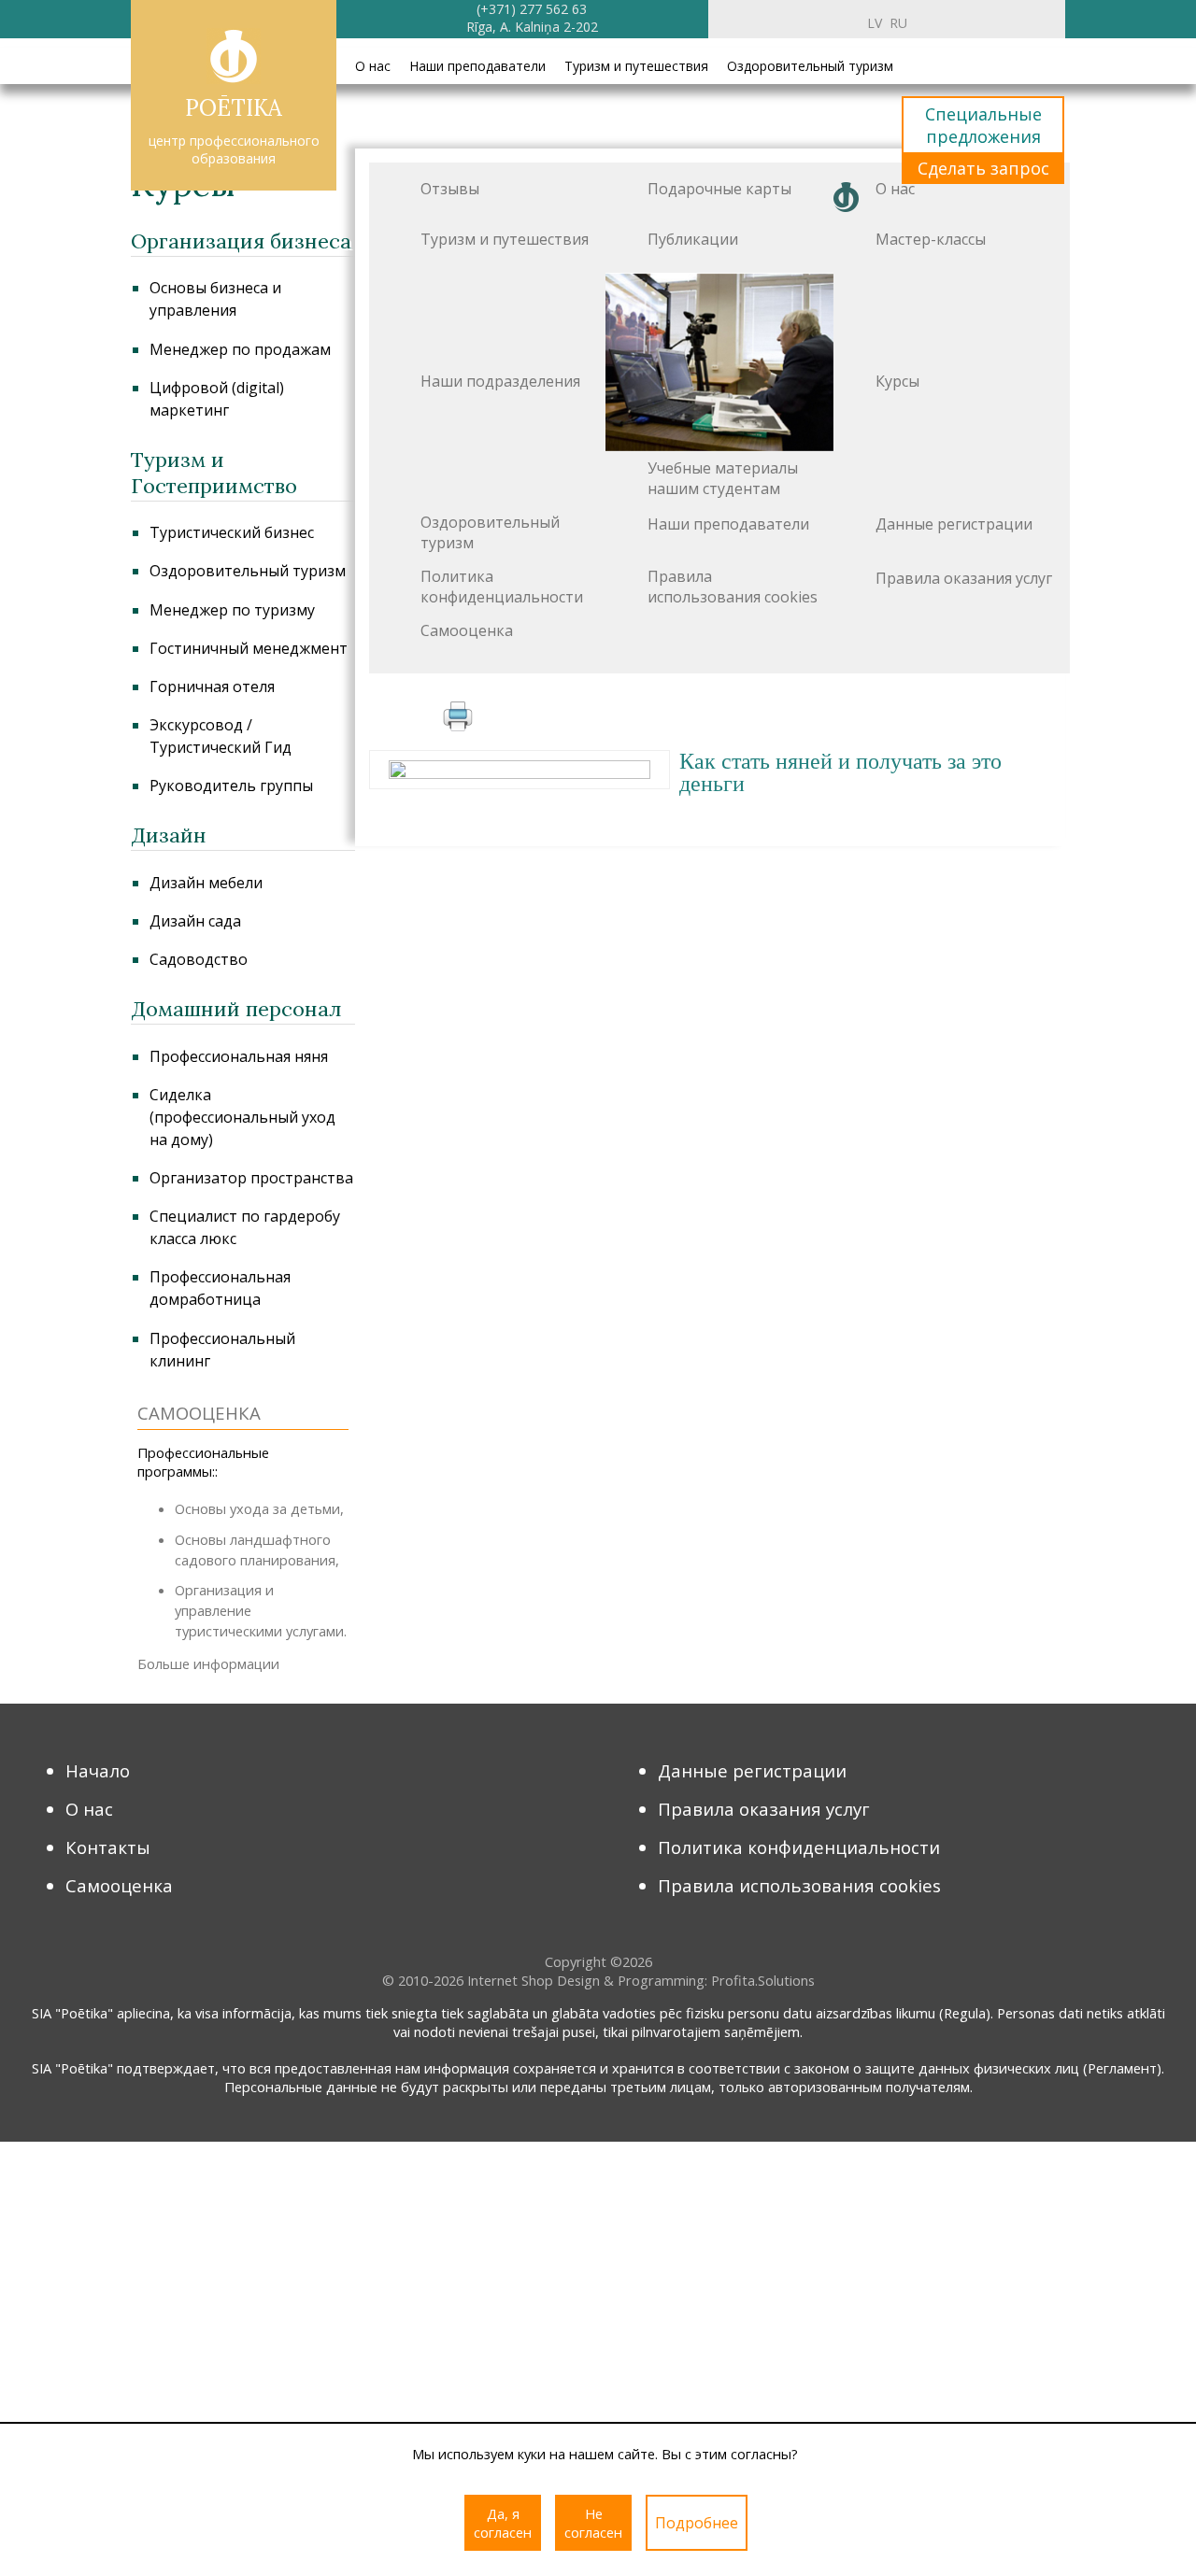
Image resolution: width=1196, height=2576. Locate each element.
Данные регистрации (954, 524)
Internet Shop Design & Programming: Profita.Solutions (641, 1980)
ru (898, 23)
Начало (98, 1770)
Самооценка (467, 630)
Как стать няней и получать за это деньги (840, 772)
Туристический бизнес (232, 532)
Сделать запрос (983, 168)
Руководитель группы (231, 786)
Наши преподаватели (477, 66)
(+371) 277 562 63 (532, 9)
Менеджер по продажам (240, 349)
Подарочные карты (719, 189)
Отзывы (450, 189)
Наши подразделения (500, 381)
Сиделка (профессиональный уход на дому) (242, 1117)
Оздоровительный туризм (810, 66)
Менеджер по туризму (232, 610)
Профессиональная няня (239, 1056)
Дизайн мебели (206, 883)
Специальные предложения (983, 125)
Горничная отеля (212, 686)
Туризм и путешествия (636, 66)
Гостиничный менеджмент (249, 648)
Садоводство (199, 959)
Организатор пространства (251, 1178)
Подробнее (697, 2523)
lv (875, 23)
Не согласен (593, 2523)
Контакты (108, 1847)
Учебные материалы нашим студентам (723, 478)
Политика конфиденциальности (502, 587)
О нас (373, 66)
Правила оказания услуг (964, 578)
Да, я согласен (503, 2523)
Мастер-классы (931, 239)
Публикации (693, 239)
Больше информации (208, 1663)
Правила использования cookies (733, 587)
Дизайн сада (195, 921)
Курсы (897, 381)
